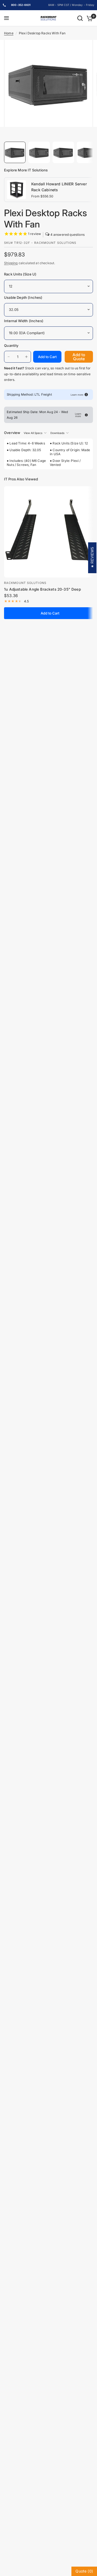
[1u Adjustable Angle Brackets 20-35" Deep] (50, 532)
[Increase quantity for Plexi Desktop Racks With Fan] (26, 357)
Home (9, 33)
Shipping (11, 263)
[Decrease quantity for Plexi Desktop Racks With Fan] (9, 357)
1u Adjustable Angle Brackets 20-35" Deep (42, 589)
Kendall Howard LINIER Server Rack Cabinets (59, 187)
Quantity (11, 345)
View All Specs (33, 433)
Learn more (77, 395)
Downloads (57, 433)
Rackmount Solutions (25, 583)
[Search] (80, 18)
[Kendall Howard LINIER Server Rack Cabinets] (16, 189)
